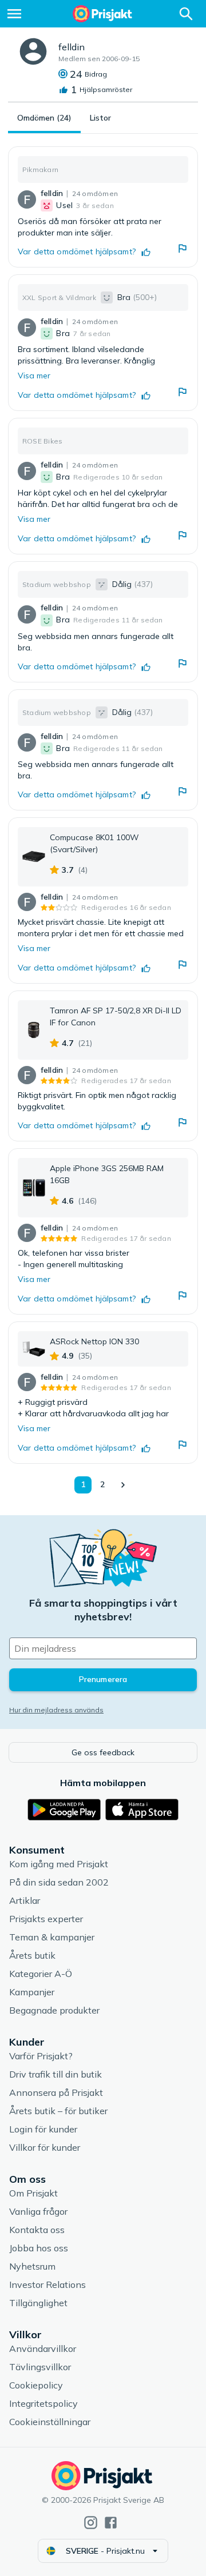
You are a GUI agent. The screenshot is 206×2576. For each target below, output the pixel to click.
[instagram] (91, 2523)
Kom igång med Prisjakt (59, 1864)
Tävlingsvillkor (40, 2367)
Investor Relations (47, 2285)
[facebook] (111, 2523)
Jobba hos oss (39, 2248)
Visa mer (34, 376)
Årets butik (32, 1955)
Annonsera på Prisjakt (56, 2092)
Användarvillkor (43, 2349)
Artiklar (25, 1900)
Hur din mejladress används (56, 1710)
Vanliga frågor (38, 2211)
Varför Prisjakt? (41, 2056)
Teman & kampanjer (52, 1937)
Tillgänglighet (38, 2303)
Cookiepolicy (36, 2385)
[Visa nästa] (122, 1485)
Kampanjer (32, 1992)
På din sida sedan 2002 (59, 1882)
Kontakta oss (37, 2230)
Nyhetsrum (32, 2266)
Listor (100, 118)
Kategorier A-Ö (41, 1974)
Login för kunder (43, 2129)
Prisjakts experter (46, 1919)
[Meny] (14, 14)
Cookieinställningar (50, 2422)
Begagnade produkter (54, 2010)
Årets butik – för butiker (58, 2111)
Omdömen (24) (44, 118)
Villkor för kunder (45, 2147)
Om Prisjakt (33, 2193)
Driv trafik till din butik (56, 2074)
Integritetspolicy (43, 2403)
